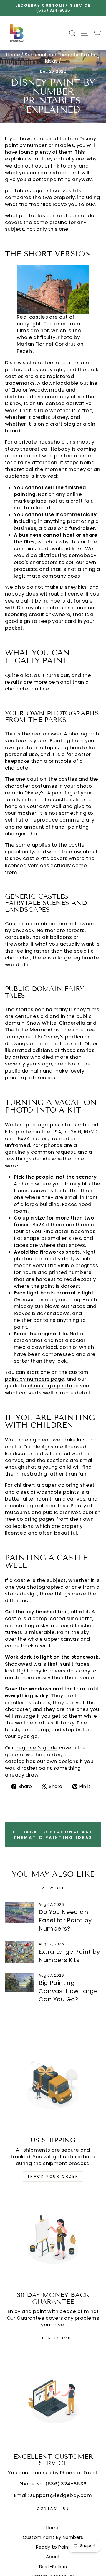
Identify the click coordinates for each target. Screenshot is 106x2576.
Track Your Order (53, 2176)
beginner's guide (37, 1748)
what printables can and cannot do (50, 216)
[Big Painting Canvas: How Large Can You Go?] (19, 1982)
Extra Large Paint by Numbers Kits (69, 1956)
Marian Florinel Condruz (46, 344)
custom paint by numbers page (47, 1376)
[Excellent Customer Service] (53, 2401)
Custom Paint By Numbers (53, 2537)
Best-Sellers (53, 2567)
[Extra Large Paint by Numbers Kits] (19, 1952)
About (53, 2557)
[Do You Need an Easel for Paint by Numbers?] (19, 1913)
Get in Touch (53, 2338)
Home (13, 55)
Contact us (53, 2508)
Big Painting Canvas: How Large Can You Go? (68, 1991)
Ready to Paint (53, 2547)
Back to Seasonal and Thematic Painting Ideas (54, 1834)
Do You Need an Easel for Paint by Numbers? (65, 1920)
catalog (15, 1761)
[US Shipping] (53, 2084)
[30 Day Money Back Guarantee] (53, 2239)
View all (53, 1888)
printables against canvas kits (43, 191)
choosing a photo (50, 1386)
